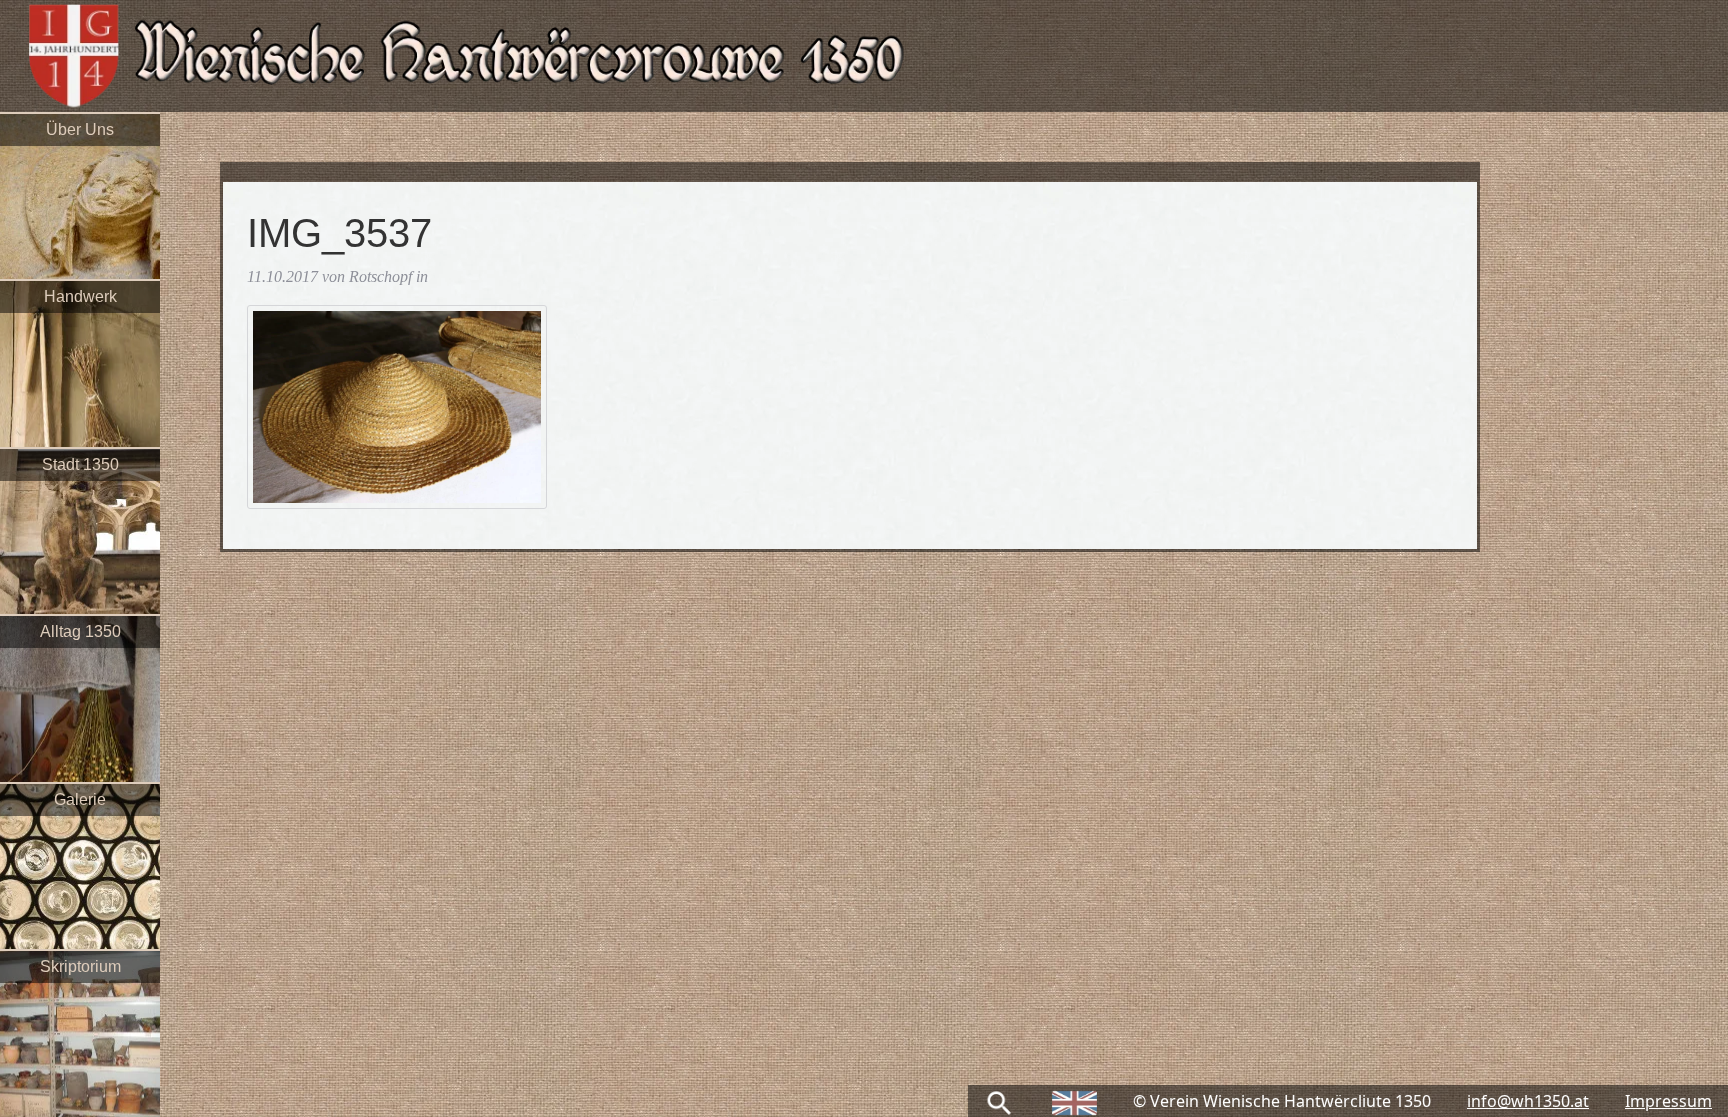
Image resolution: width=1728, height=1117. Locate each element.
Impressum (1668, 1101)
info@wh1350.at (1528, 1101)
